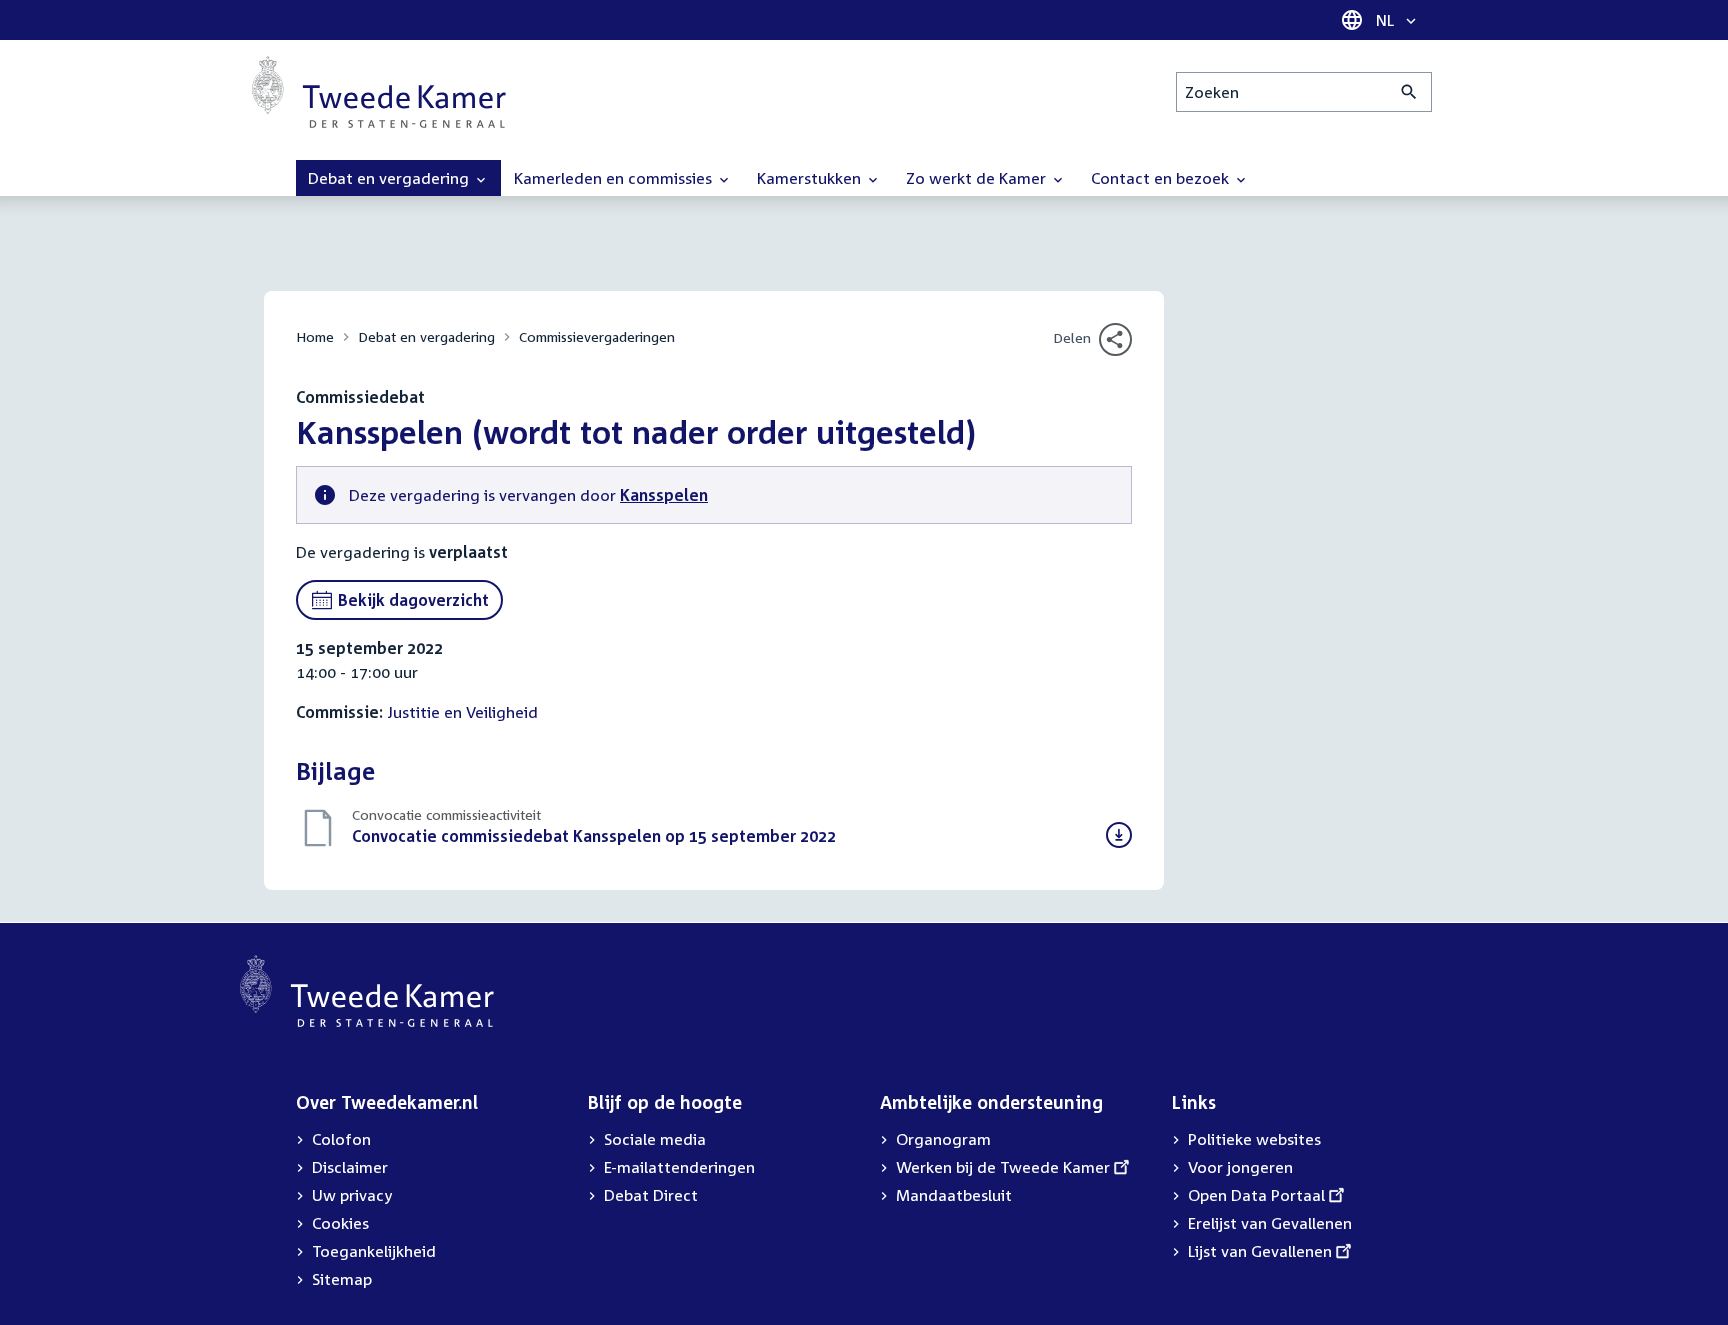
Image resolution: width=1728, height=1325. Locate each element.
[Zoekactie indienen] (1409, 92)
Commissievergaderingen (597, 336)
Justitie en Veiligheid (462, 712)
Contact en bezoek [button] (1162, 178)
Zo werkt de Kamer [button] (978, 178)
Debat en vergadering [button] (390, 178)
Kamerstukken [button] (811, 178)
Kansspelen (664, 495)
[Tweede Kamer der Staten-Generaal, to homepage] (379, 92)
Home (315, 336)
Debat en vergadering (426, 336)
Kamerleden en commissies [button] (615, 178)
